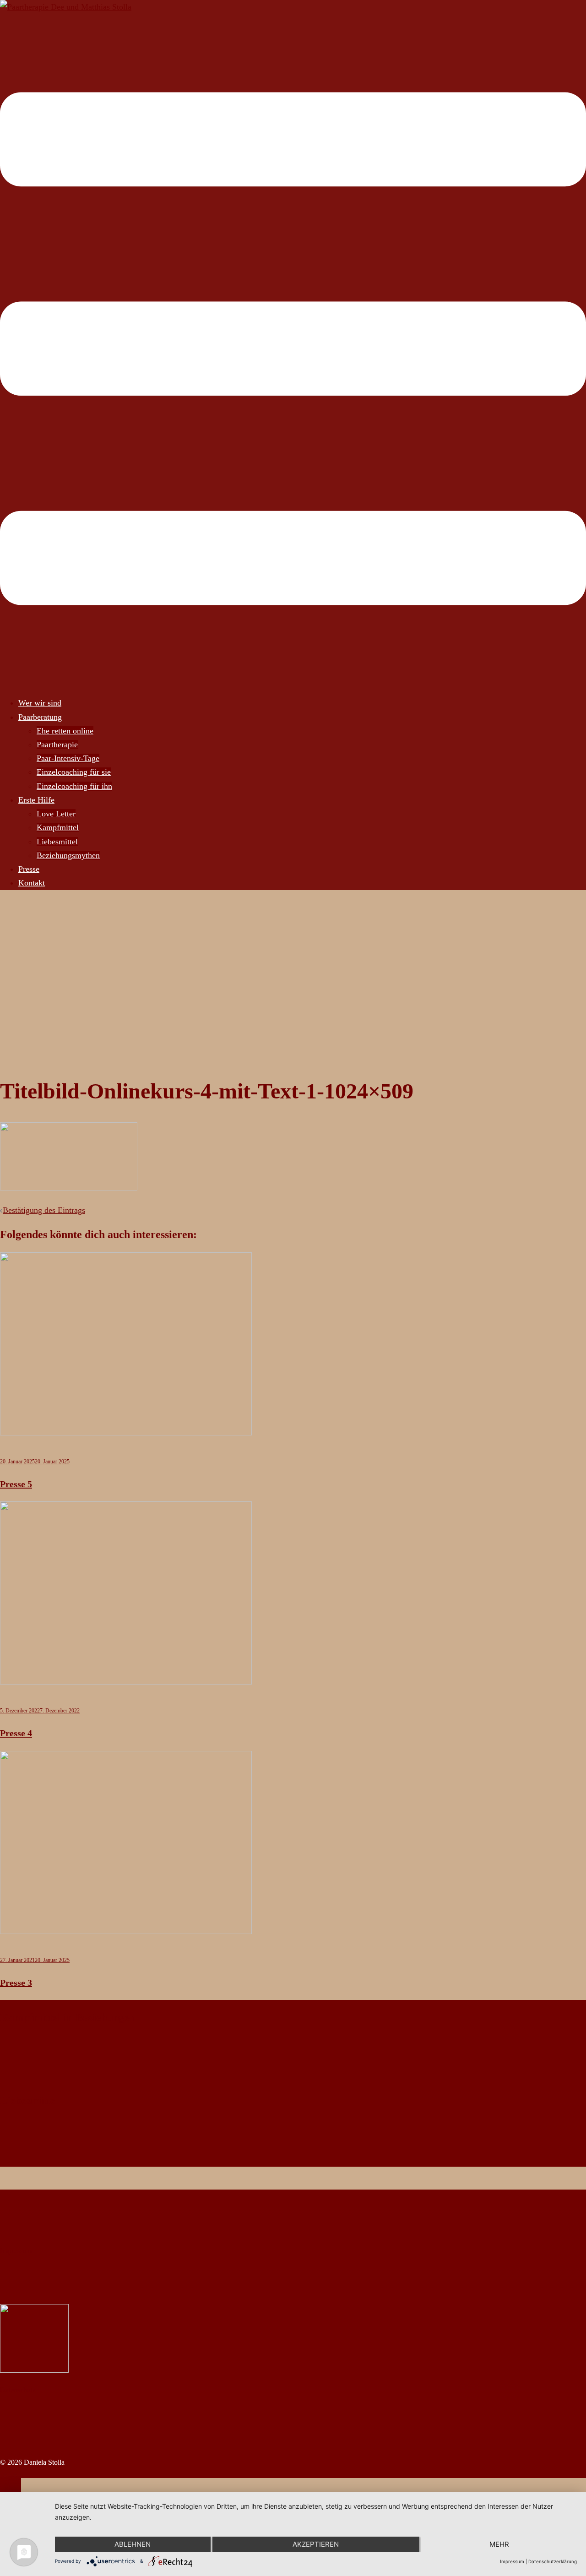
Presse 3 (16, 1983)
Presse (29, 869)
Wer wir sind (40, 703)
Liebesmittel (57, 842)
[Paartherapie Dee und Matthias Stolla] (66, 7)
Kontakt (32, 883)
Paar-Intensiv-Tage (68, 758)
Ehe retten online (65, 731)
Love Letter (56, 814)
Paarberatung (40, 717)
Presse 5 (16, 1484)
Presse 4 (16, 1733)
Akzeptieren (316, 2544)
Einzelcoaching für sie (74, 772)
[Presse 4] (126, 1682)
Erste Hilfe (36, 800)
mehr (499, 2544)
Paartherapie (57, 745)
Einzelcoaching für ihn (74, 786)
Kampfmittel (58, 827)
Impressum (16, 2251)
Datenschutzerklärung (553, 2561)
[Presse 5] (126, 1433)
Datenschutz (18, 2390)
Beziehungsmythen (68, 855)
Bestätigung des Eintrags (44, 1210)
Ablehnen (133, 2544)
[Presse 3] (126, 1931)
